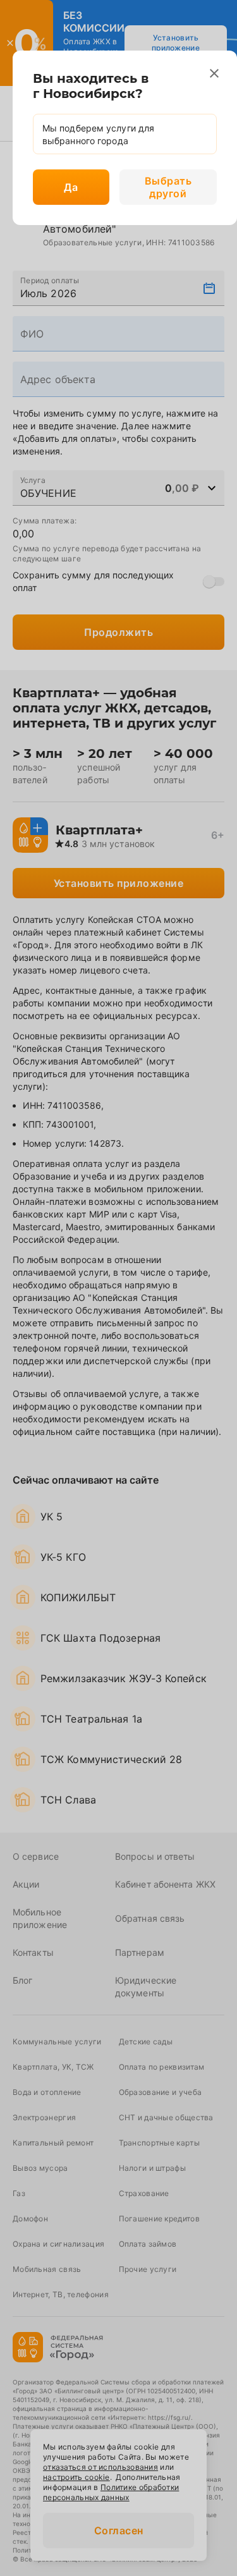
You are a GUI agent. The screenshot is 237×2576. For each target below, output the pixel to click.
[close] (214, 73)
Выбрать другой (168, 187)
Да (71, 187)
